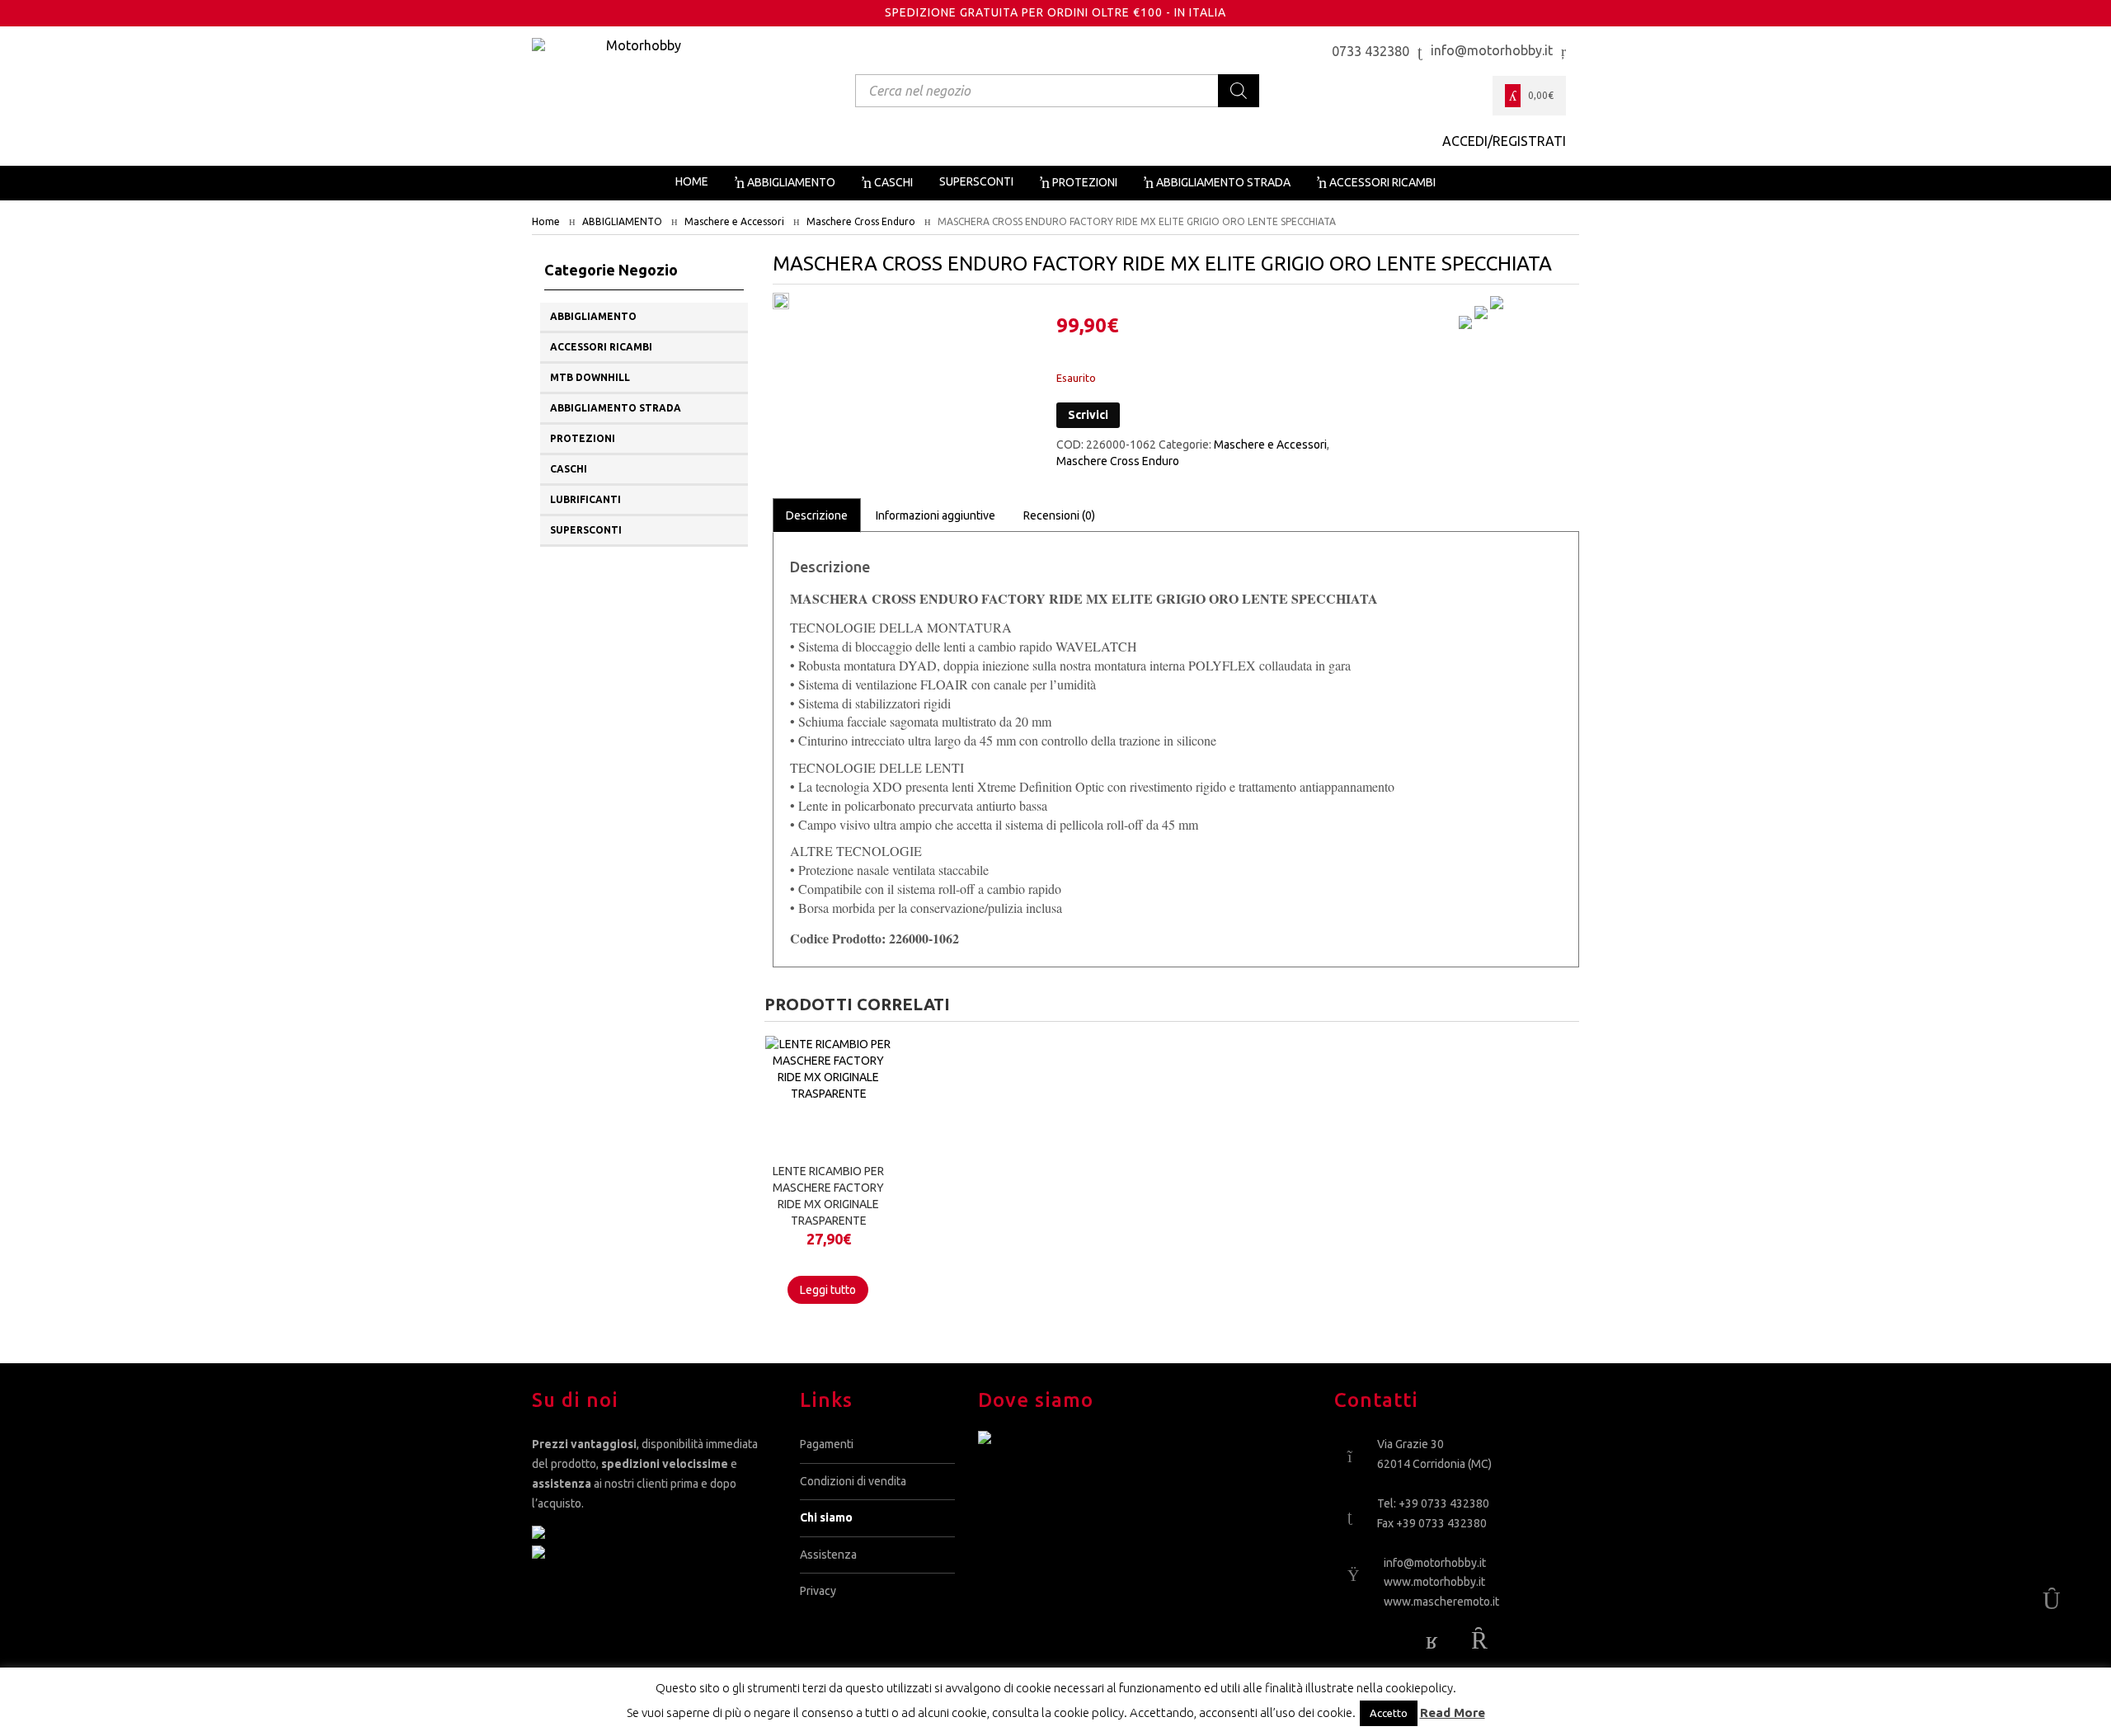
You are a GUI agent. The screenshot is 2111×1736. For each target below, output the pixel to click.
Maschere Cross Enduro (861, 221)
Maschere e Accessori (734, 221)
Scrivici (1088, 415)
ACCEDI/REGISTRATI (1504, 141)
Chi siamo (826, 1517)
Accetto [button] (1389, 1713)
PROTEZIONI (583, 438)
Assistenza (828, 1555)
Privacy (818, 1591)
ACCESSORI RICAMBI (601, 347)
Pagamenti (827, 1444)
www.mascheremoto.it (1441, 1602)
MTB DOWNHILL (590, 377)
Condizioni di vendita (853, 1481)
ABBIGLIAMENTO (622, 221)
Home (546, 221)
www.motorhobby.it (1434, 1582)
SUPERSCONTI (586, 530)
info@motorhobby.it (1435, 1563)
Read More (1453, 1712)
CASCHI (569, 469)
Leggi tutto (828, 1290)
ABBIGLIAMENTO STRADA (616, 408)
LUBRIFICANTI (585, 499)
